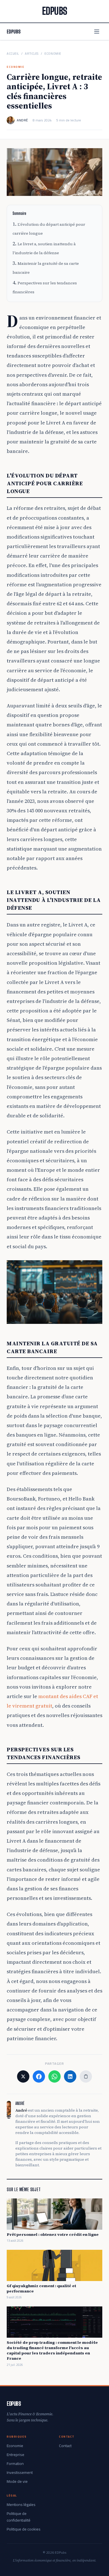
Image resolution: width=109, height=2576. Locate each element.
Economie (53, 54)
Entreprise (16, 2455)
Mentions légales (21, 2505)
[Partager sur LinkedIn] (70, 2076)
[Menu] (97, 32)
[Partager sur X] (23, 2076)
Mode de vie (17, 2481)
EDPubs (14, 32)
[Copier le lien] (86, 2076)
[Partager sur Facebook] (39, 2076)
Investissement (20, 2472)
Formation (15, 2464)
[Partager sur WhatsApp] (54, 2076)
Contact (65, 2446)
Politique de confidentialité (19, 2517)
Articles (32, 54)
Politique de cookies (24, 2529)
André (22, 120)
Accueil (13, 54)
